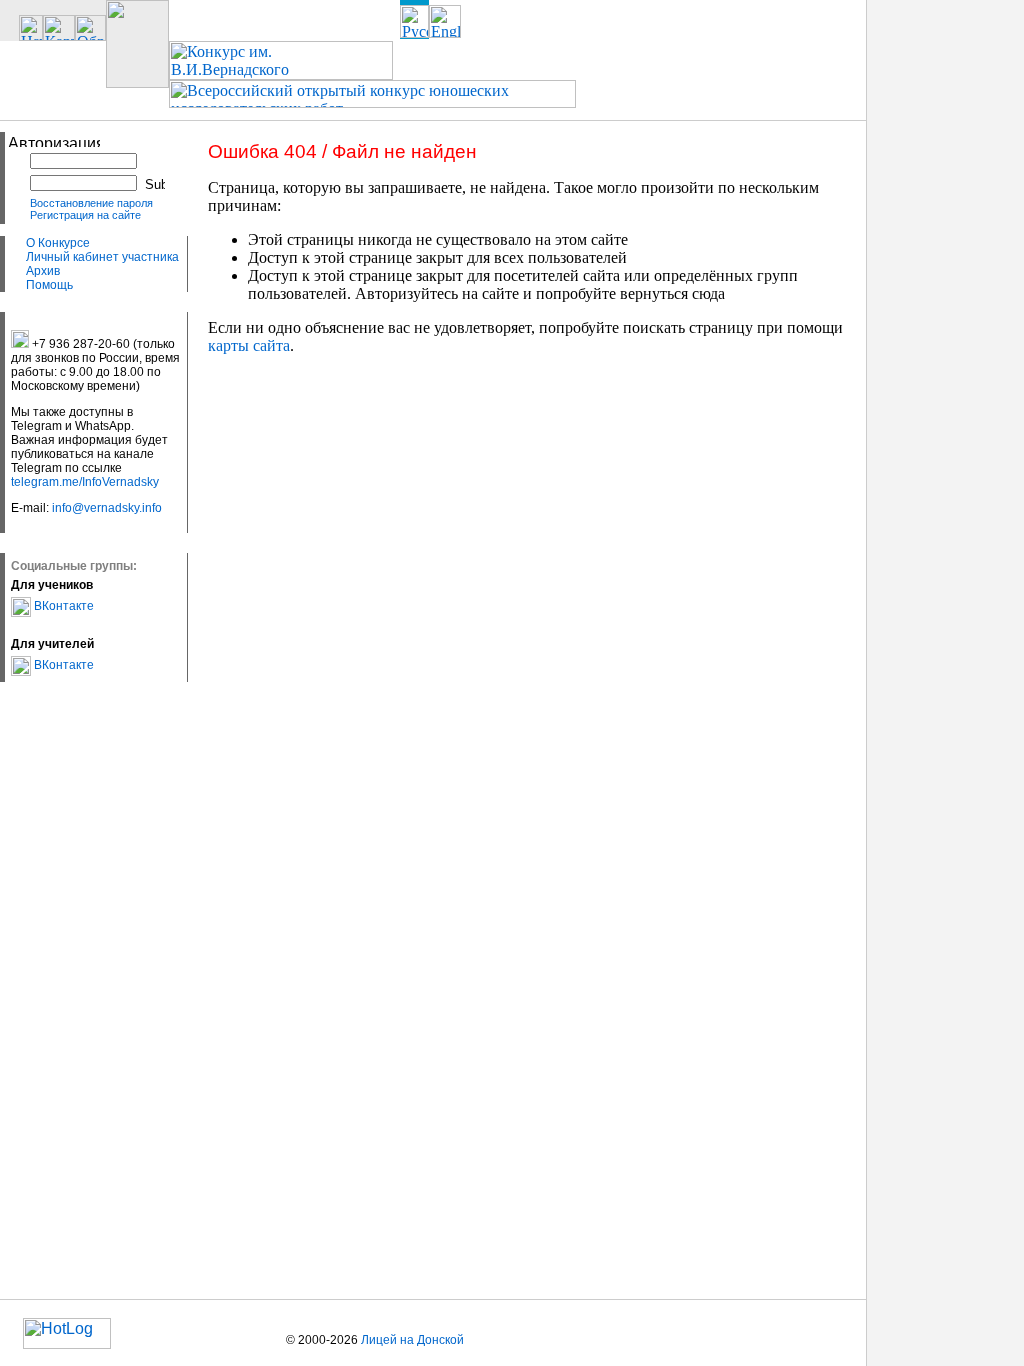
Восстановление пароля (91, 203)
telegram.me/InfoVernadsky (85, 482)
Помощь (49, 285)
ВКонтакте (62, 606)
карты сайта (249, 345)
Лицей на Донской (412, 1340)
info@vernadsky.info (107, 508)
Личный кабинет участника (102, 257)
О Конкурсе (58, 243)
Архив (43, 271)
